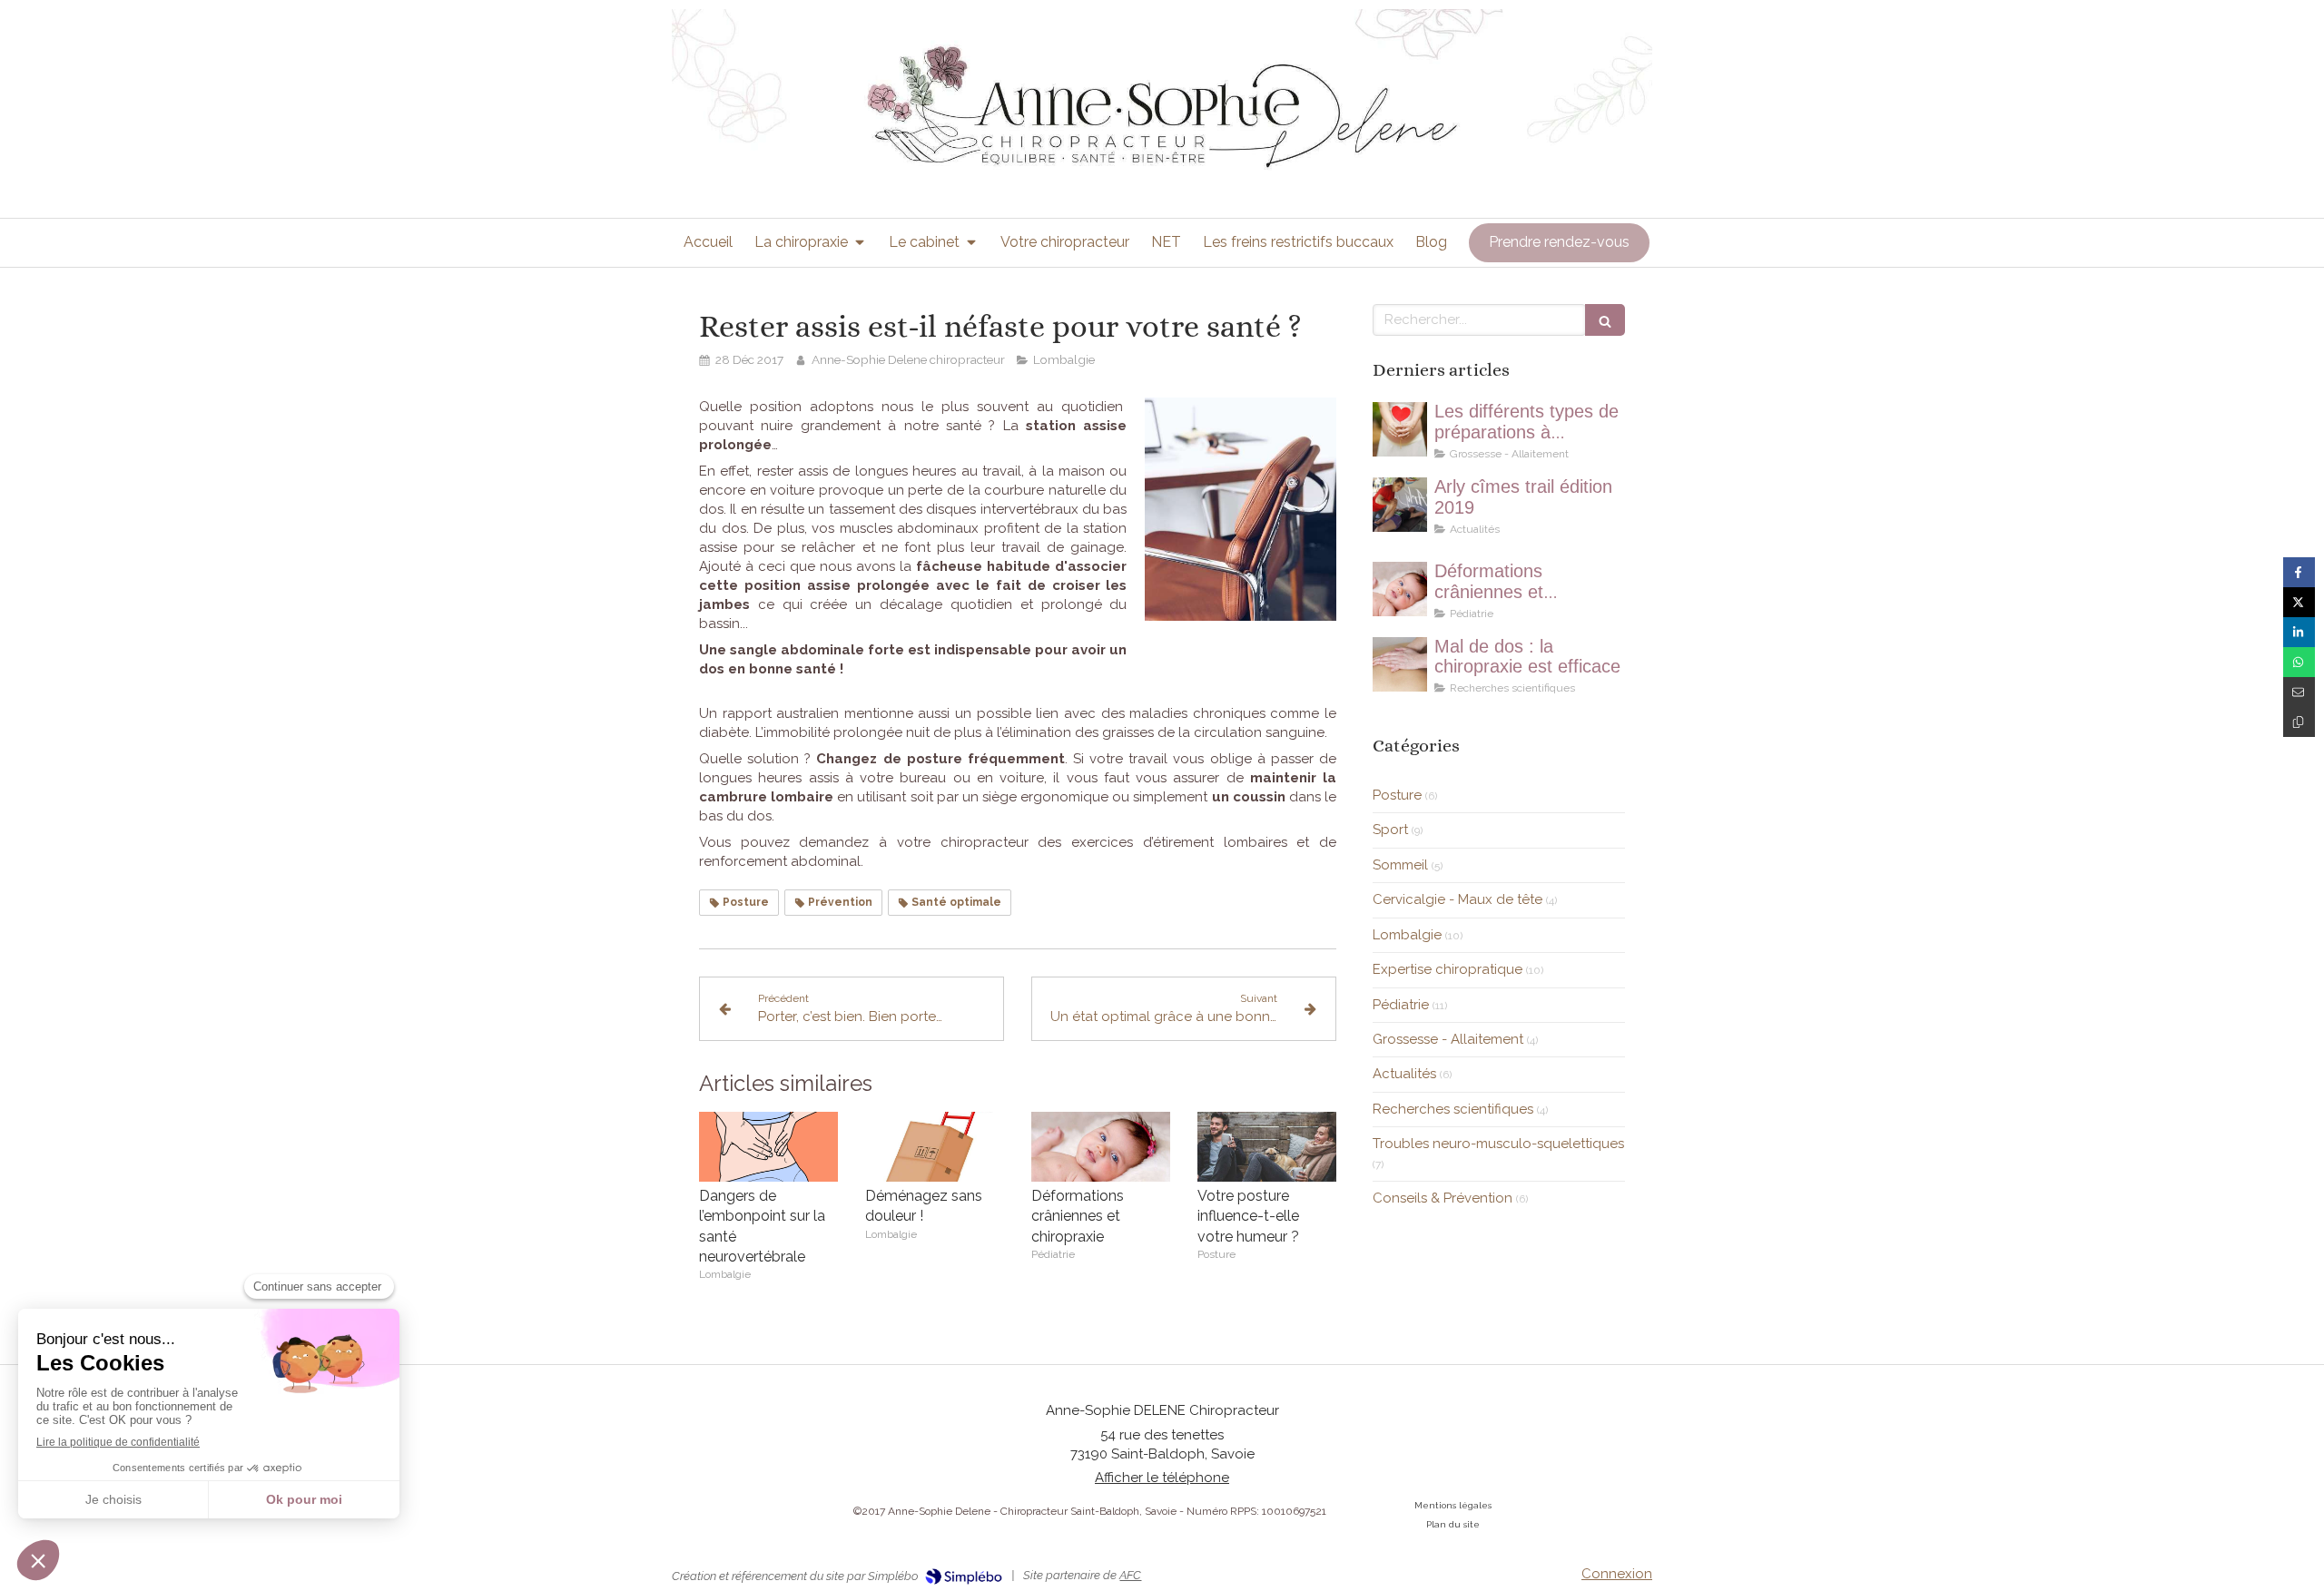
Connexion (1617, 1574)
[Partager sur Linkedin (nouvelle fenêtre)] (2299, 632)
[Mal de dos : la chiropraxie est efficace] (1400, 664)
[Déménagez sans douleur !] (935, 1147)
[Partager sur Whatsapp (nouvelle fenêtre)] (2299, 662)
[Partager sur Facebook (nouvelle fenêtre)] (2299, 572)
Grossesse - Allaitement (1448, 1039)
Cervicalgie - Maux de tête (1457, 899)
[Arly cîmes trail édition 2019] (1400, 505)
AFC (1130, 1575)
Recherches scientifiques (1453, 1109)
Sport (1390, 830)
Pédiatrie (1401, 1005)
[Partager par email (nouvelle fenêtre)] (2299, 692)
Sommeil (1400, 865)
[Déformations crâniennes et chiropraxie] (1101, 1147)
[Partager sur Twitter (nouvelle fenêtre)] (2299, 602)
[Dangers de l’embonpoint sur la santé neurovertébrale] (768, 1147)
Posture (1397, 795)
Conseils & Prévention (1443, 1198)
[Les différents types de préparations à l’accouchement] (1400, 429)
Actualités (1404, 1074)
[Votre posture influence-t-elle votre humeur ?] (1267, 1147)
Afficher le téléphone (1162, 1478)
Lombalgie (1407, 935)
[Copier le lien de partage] (2299, 722)
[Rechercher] (1605, 320)
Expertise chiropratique (1448, 969)
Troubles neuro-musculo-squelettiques (1498, 1144)
